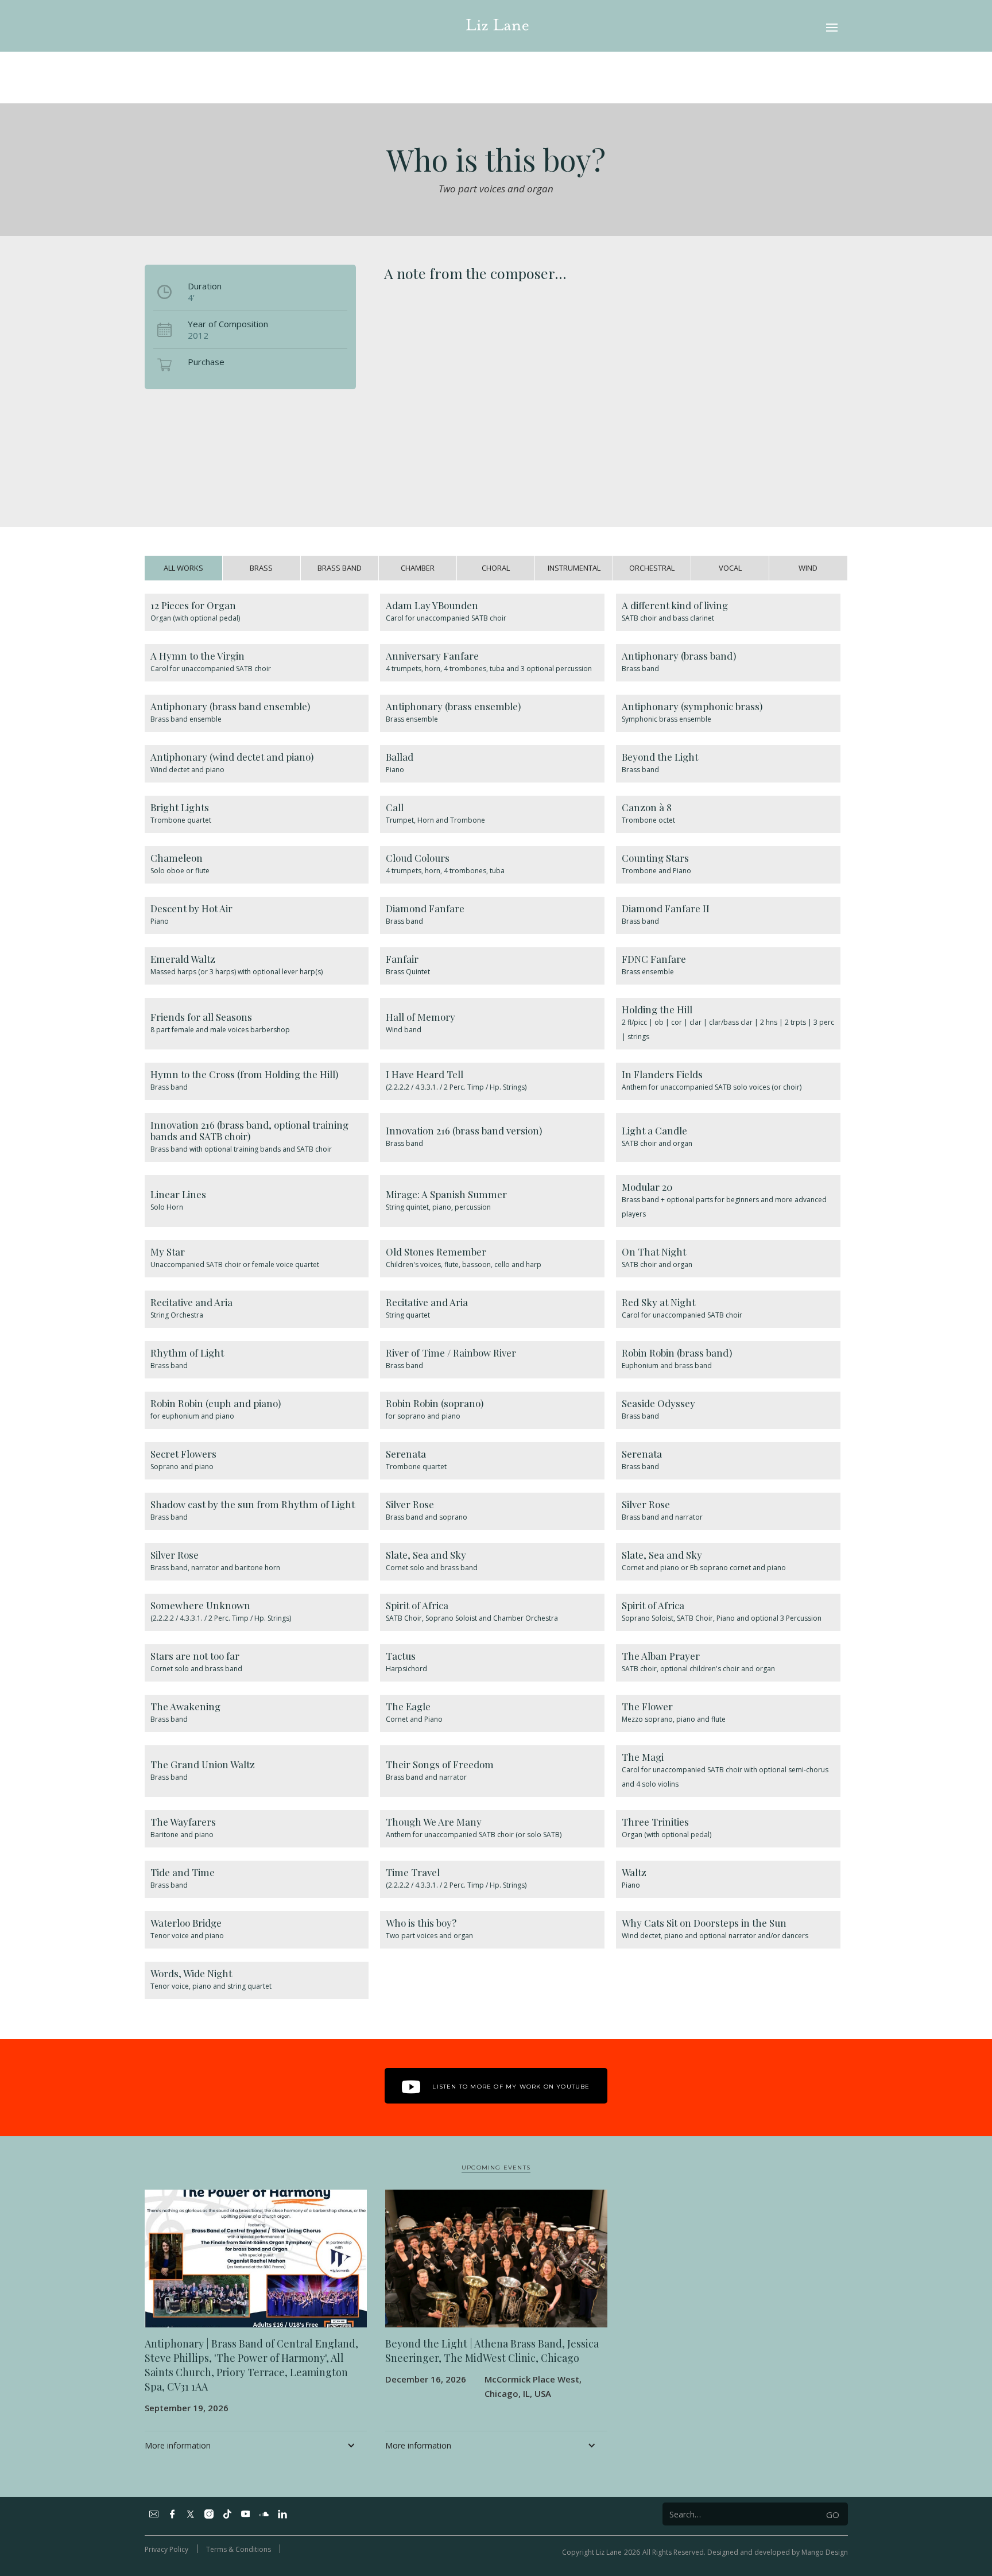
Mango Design (825, 2552)
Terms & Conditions (239, 2549)
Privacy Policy (166, 2549)
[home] (497, 26)
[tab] (184, 568)
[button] (832, 26)
